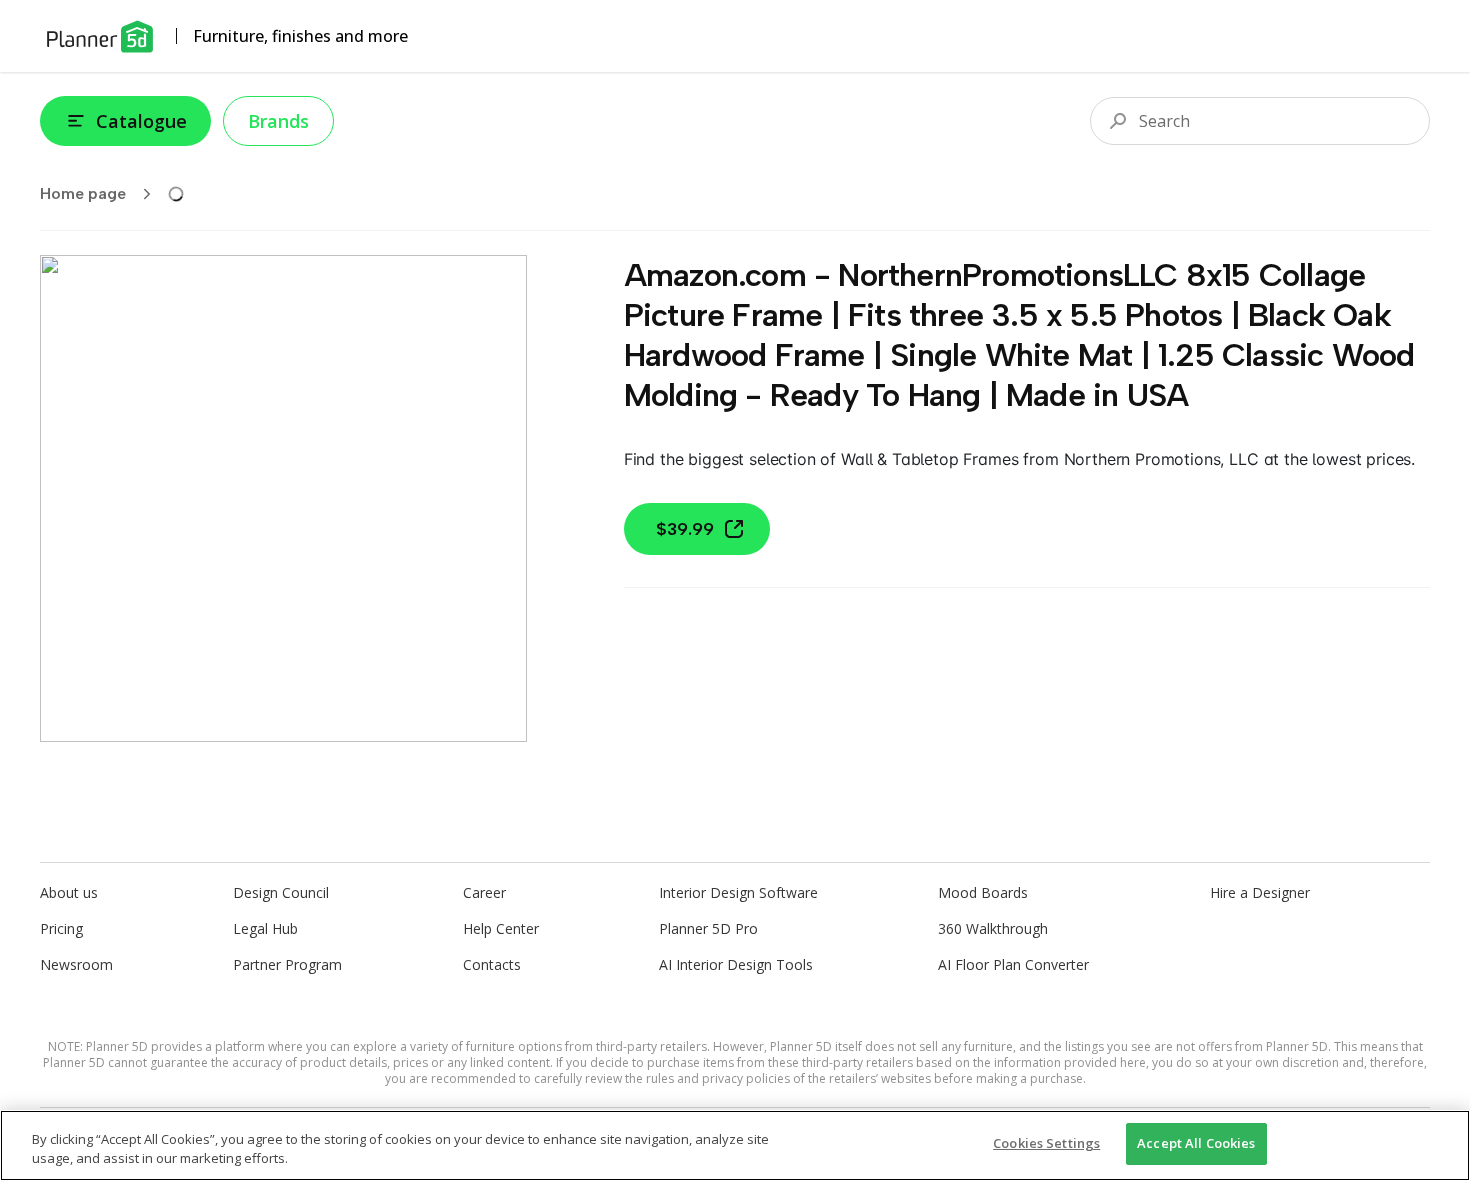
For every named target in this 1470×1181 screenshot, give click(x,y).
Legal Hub (265, 928)
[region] (735, 1145)
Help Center (501, 928)
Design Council (281, 892)
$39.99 (685, 529)
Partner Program (287, 964)
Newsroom (76, 964)
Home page (83, 193)
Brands (278, 121)
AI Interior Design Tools (736, 964)
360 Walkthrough (993, 928)
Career (484, 892)
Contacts (492, 964)
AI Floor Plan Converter (1013, 964)
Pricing (61, 928)
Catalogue (141, 121)
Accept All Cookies (1196, 1143)
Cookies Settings (1046, 1143)
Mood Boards (983, 892)
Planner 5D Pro (708, 928)
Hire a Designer (1260, 892)
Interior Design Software (738, 892)
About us (69, 892)
